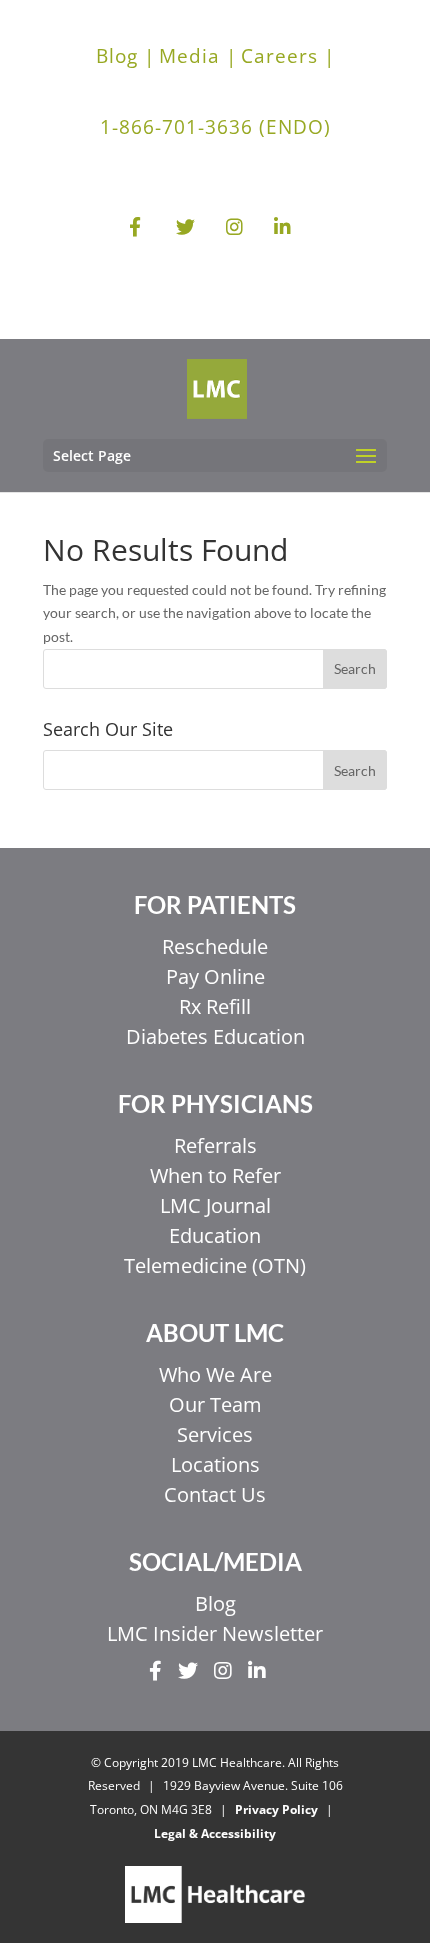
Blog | (125, 56)
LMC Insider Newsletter (215, 1633)
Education (215, 1235)
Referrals (215, 1145)
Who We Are (215, 1374)
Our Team (215, 1404)
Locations (215, 1464)
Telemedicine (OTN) (215, 1265)
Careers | (288, 56)
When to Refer (215, 1175)
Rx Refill (215, 1006)
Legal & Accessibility (215, 1833)
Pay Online (215, 976)
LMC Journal (215, 1205)
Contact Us (215, 1494)
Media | (198, 56)
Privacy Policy (276, 1809)
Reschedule (215, 946)
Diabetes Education (215, 1036)
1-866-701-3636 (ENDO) (215, 127)
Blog (215, 1603)
